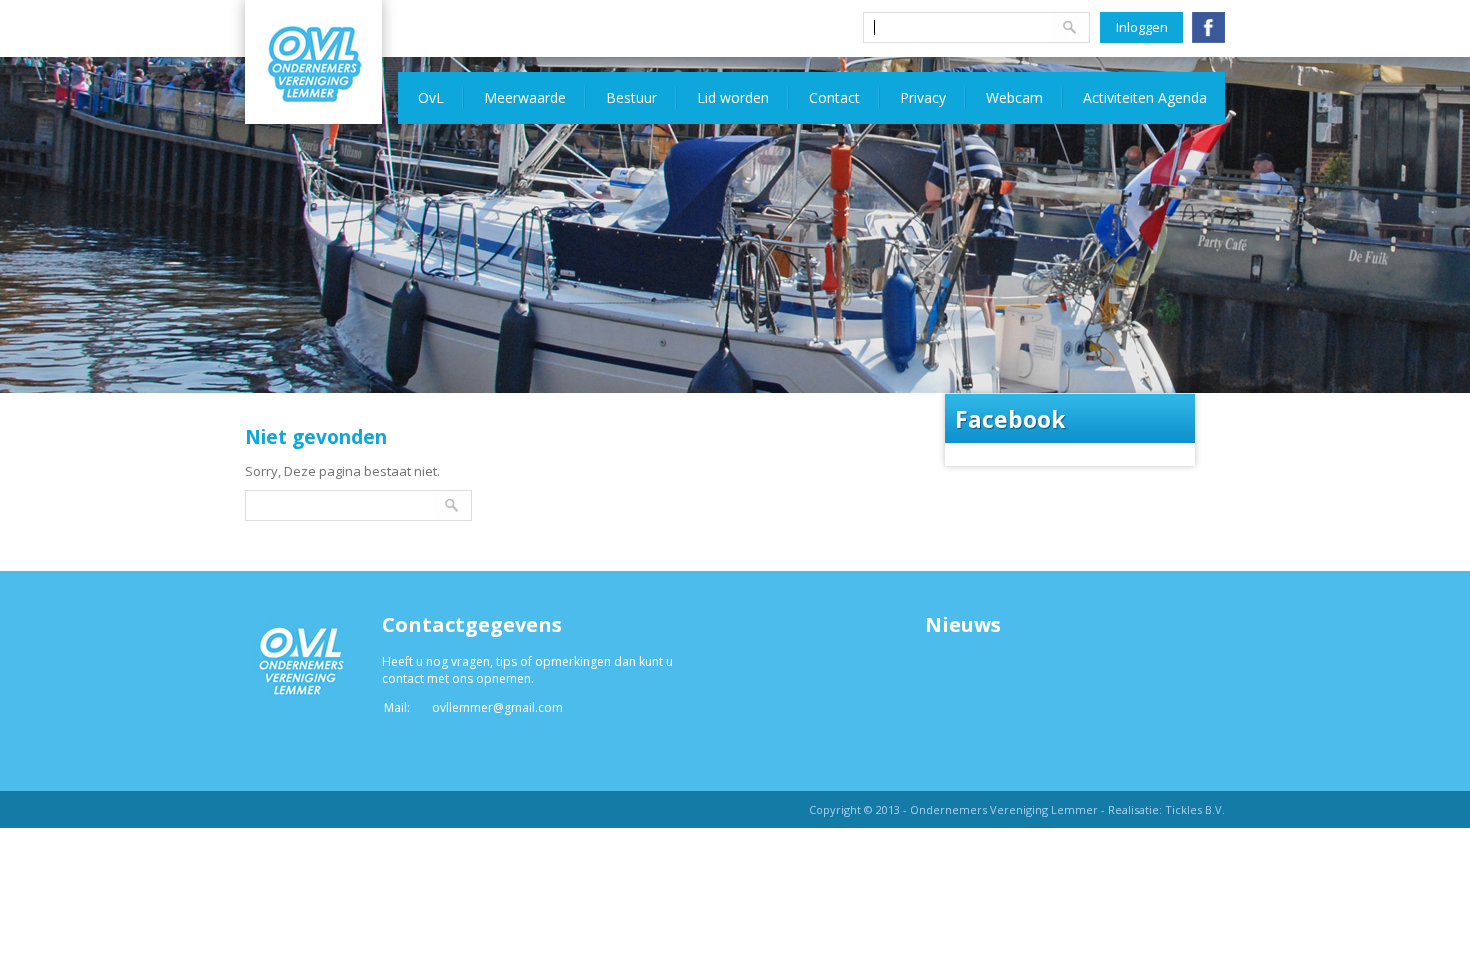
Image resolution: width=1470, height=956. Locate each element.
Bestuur (631, 97)
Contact (834, 97)
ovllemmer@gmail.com (497, 707)
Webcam (1014, 97)
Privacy (923, 97)
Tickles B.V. (1195, 809)
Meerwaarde (525, 97)
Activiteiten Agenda (1145, 97)
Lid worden (733, 97)
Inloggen (1142, 27)
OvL (431, 97)
